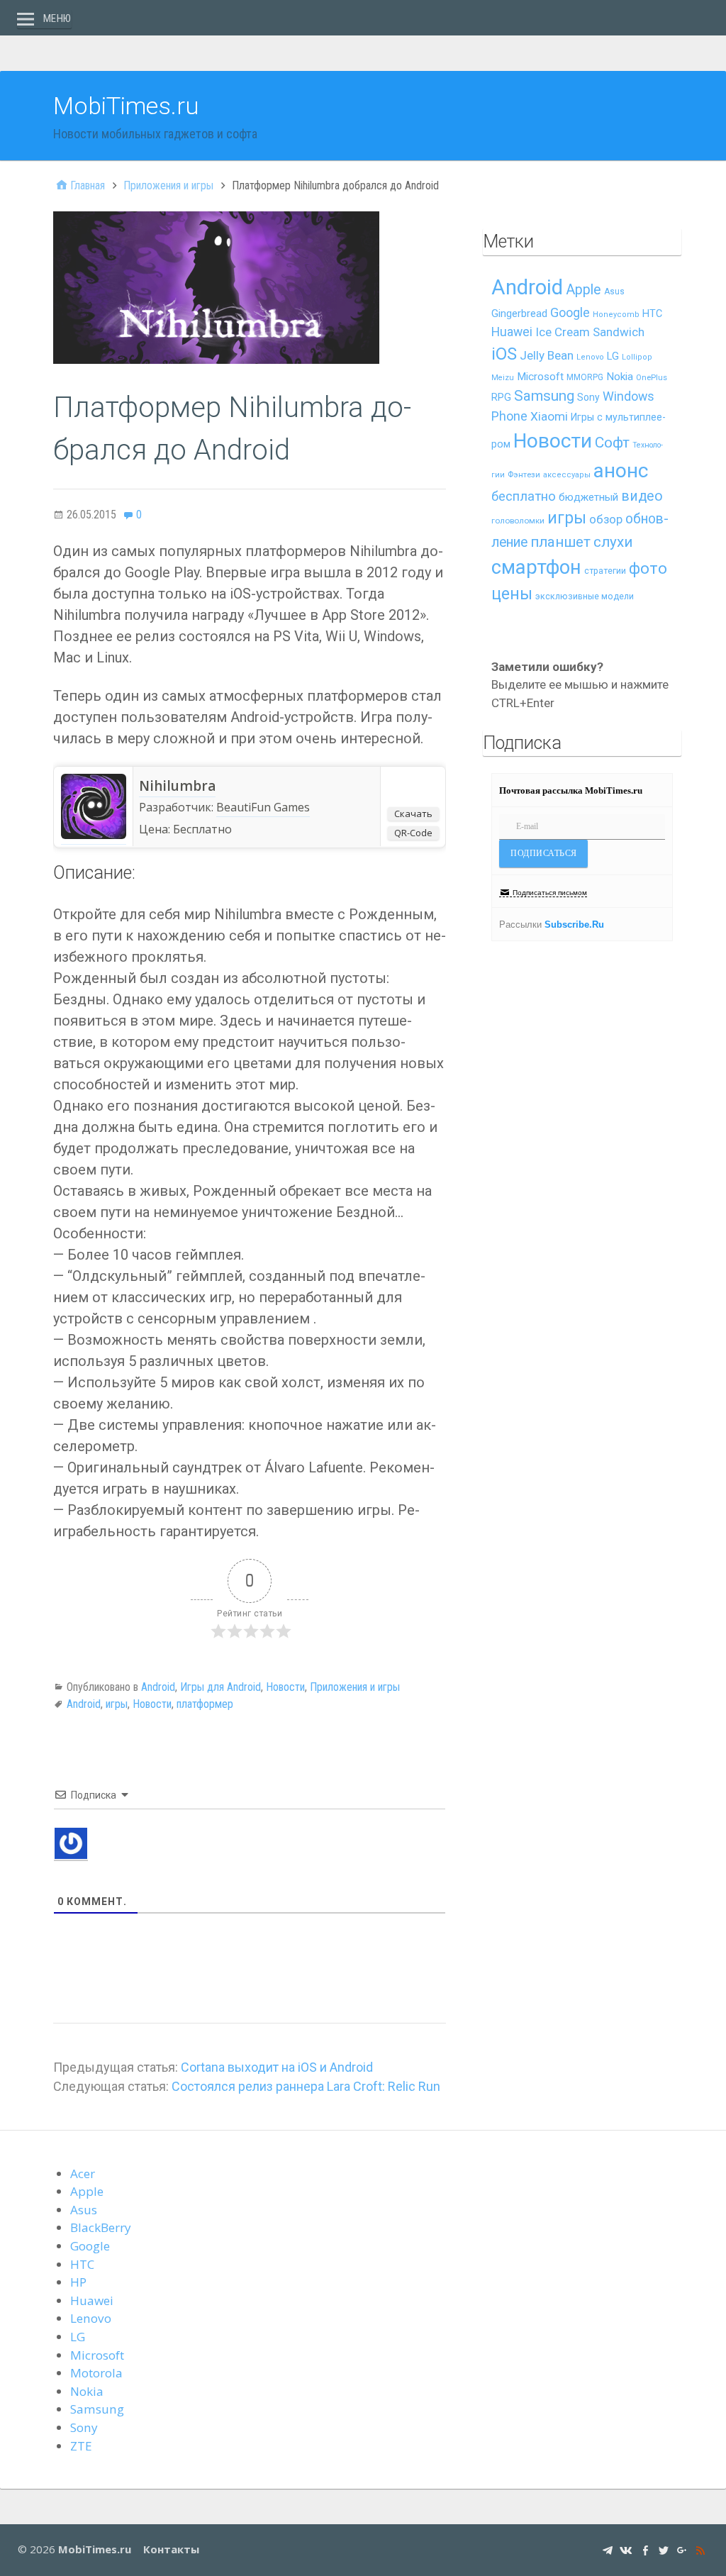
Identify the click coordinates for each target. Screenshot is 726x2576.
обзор (606, 519)
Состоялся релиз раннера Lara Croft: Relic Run (306, 2086)
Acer (83, 2173)
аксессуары (567, 475)
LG (613, 356)
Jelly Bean (547, 355)
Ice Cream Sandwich (590, 332)
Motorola (96, 2373)
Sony (588, 397)
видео (642, 496)
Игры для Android (220, 1687)
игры (117, 1704)
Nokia (620, 377)
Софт (612, 443)
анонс (621, 471)
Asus (614, 292)
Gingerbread (519, 313)
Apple (583, 290)
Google (570, 312)
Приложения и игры (355, 1687)
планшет (560, 542)
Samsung (544, 396)
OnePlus (652, 378)
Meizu (503, 378)
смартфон (536, 567)
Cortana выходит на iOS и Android (277, 2067)
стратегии (605, 571)
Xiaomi (549, 416)
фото (648, 568)
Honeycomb (616, 315)
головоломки (518, 521)
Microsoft (540, 377)
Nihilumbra (177, 786)
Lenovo (590, 357)
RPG (501, 398)
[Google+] (682, 2549)
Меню (57, 18)
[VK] (626, 2549)
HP (78, 2282)
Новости (285, 1687)
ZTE (81, 2446)
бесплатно (524, 496)
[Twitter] (664, 2549)
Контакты (171, 2549)
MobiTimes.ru (126, 106)
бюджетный (588, 497)
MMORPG (585, 377)
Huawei (512, 332)
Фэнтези (524, 474)
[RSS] (700, 2549)
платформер (205, 1704)
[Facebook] (645, 2549)
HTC (652, 314)
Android (158, 1687)
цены (512, 594)
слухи (613, 542)
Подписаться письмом (550, 893)
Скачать (413, 814)
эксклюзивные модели (585, 596)
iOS (504, 354)
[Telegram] (608, 2549)
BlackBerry (101, 2227)
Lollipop (637, 357)
